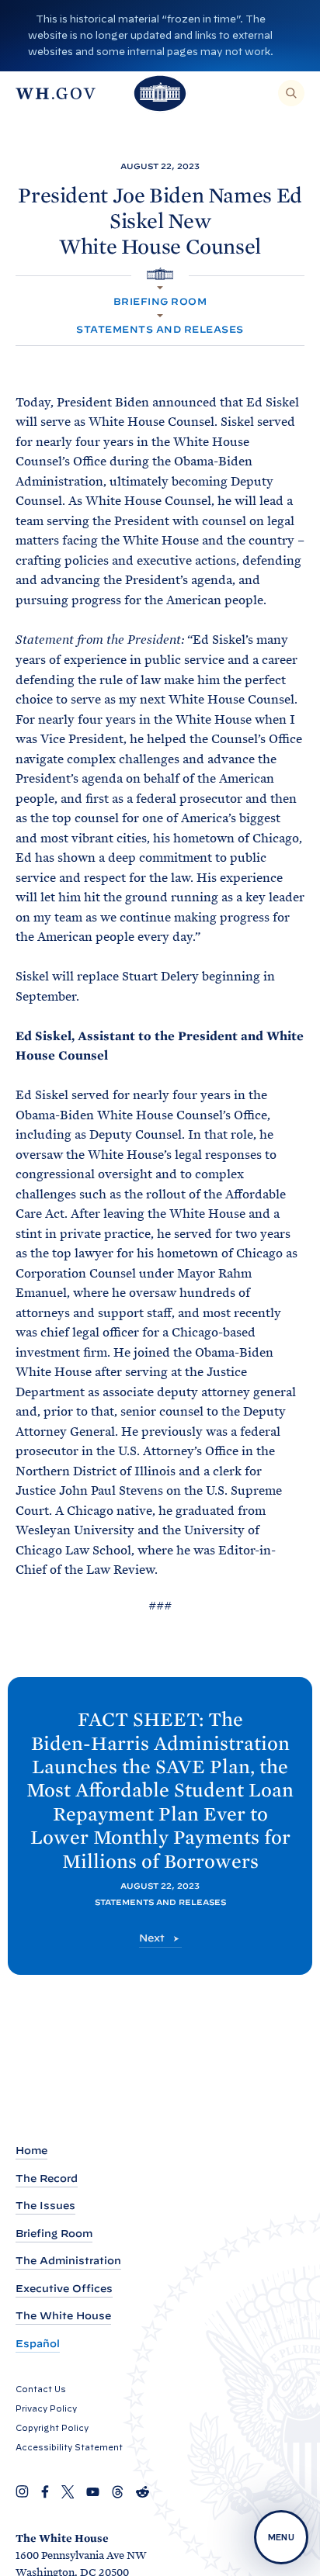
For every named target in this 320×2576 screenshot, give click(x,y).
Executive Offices (64, 2289)
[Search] (291, 93)
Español (38, 2344)
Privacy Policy (46, 2408)
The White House (63, 2316)
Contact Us (41, 2389)
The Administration (68, 2261)
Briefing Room (160, 301)
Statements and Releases (160, 329)
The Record (47, 2178)
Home (31, 2151)
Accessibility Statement (69, 2447)
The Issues (45, 2206)
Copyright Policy (52, 2428)
